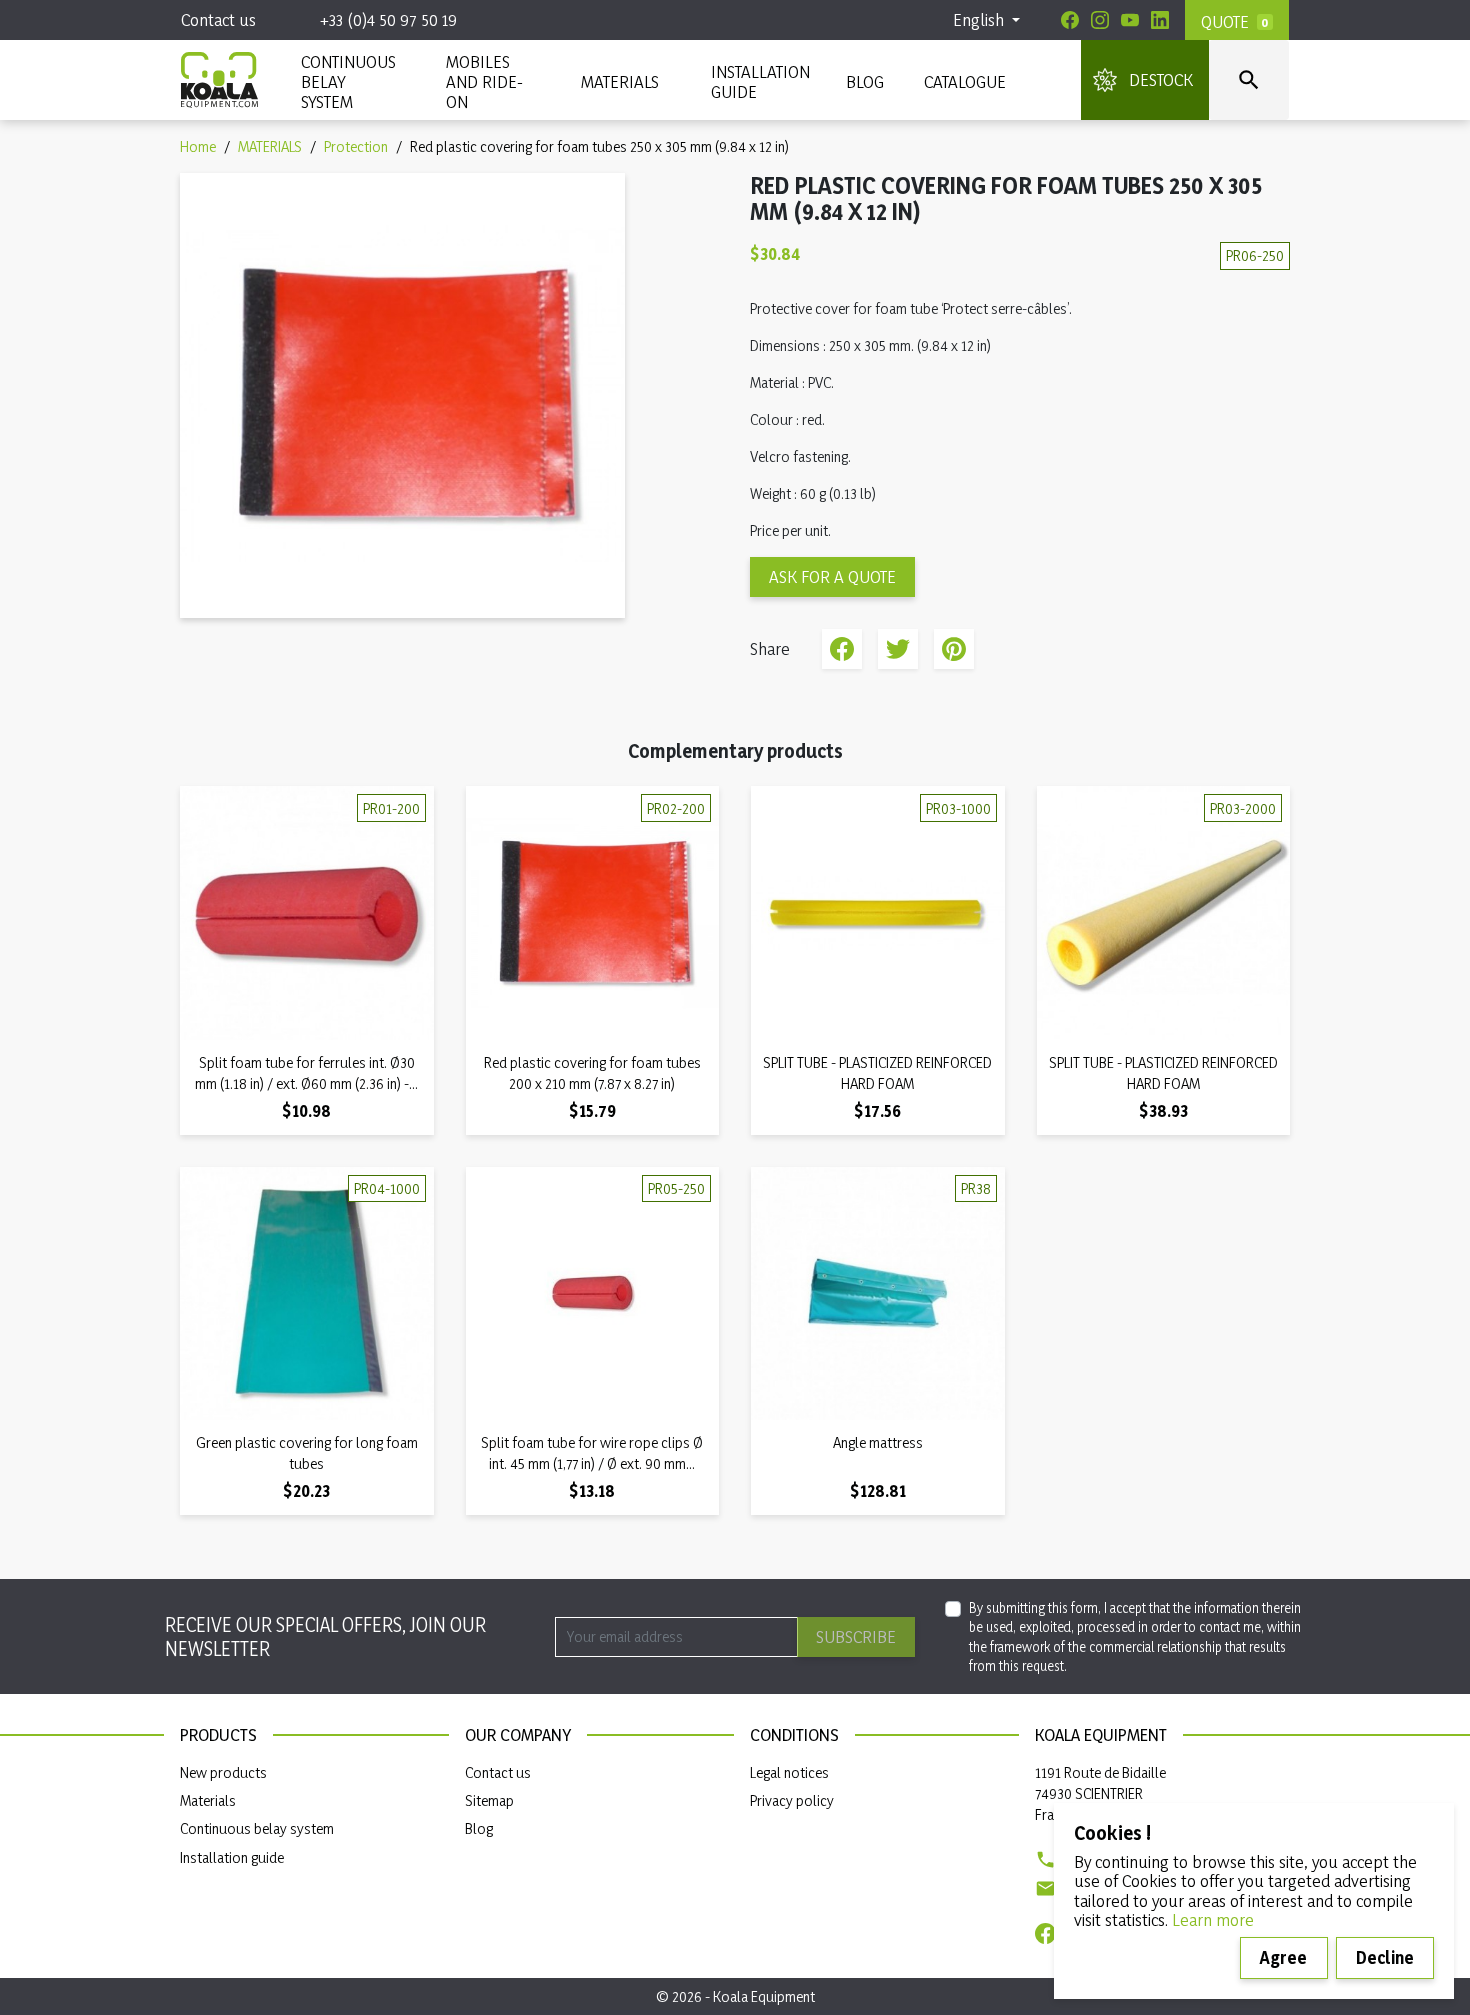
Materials (208, 1800)
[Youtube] (1130, 20)
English (980, 19)
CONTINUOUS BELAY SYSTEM (347, 81)
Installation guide (232, 1857)
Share (842, 649)
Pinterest (954, 649)
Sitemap (489, 1800)
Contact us (218, 19)
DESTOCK (1161, 79)
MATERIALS (620, 81)
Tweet (898, 649)
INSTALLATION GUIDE (758, 81)
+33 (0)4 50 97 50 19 (388, 19)
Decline (1385, 1957)
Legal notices (789, 1772)
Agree (1283, 1957)
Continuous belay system (257, 1828)
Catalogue (965, 81)
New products (223, 1772)
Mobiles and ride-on (484, 81)
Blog (865, 81)
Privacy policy (792, 1800)
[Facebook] (1070, 20)
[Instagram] (1100, 20)
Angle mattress (878, 1442)
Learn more (1213, 1919)
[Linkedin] (1160, 20)
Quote (1225, 21)
